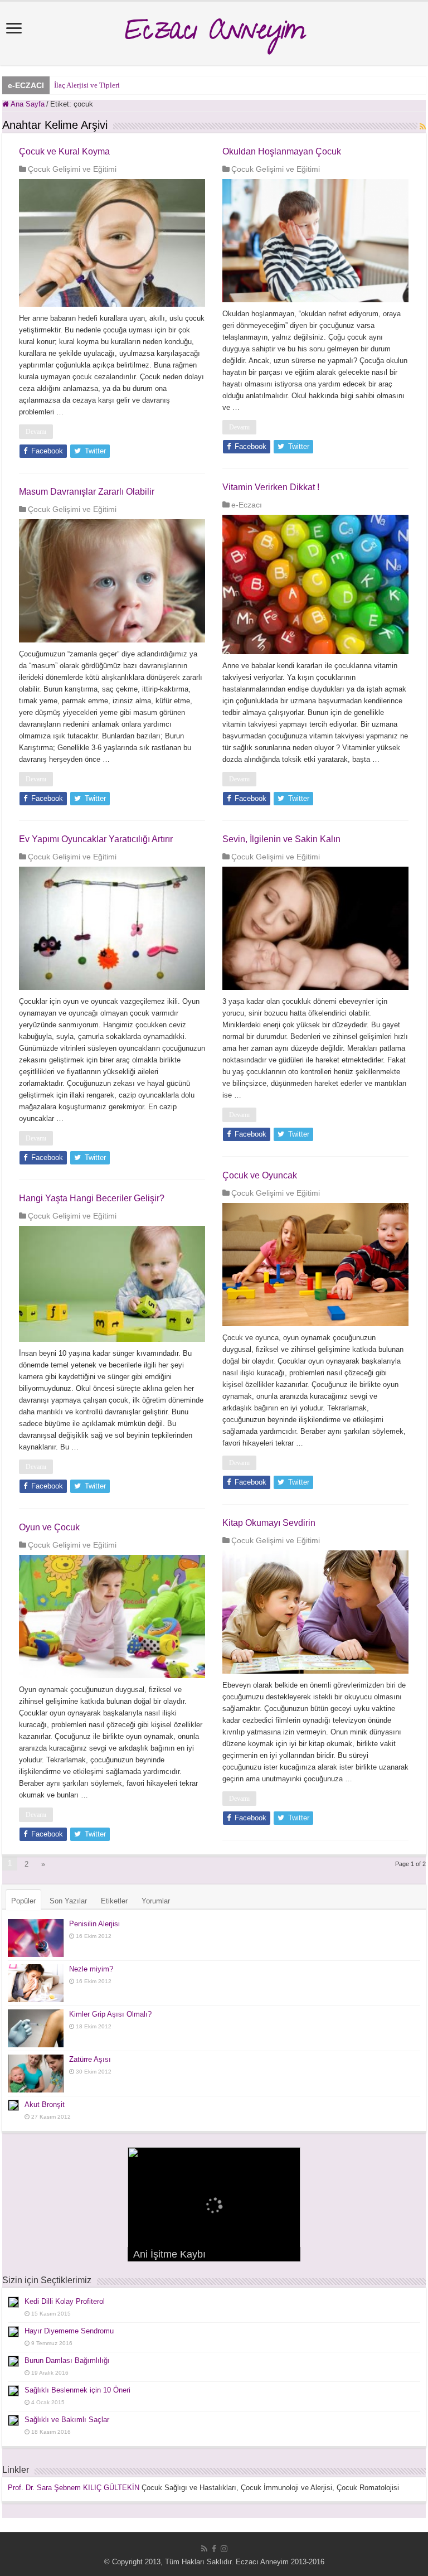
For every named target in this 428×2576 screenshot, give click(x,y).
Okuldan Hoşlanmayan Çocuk (282, 151)
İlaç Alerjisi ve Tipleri (87, 85)
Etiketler (114, 1901)
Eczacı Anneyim (214, 33)
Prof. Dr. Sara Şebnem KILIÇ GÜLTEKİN (74, 2488)
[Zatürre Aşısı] (36, 2074)
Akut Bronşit (45, 2104)
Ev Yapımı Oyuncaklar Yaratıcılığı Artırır (96, 839)
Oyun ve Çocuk (49, 1527)
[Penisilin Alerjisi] (36, 1938)
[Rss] (204, 2549)
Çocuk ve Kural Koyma (64, 151)
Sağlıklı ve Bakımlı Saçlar (67, 2420)
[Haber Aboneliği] (423, 127)
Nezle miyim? (91, 1969)
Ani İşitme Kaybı (169, 2254)
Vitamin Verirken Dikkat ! (271, 487)
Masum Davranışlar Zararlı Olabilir (87, 492)
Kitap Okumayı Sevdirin (269, 1523)
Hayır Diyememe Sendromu (69, 2331)
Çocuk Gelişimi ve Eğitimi (72, 169)
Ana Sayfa (27, 104)
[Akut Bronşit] (13, 2105)
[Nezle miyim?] (36, 1983)
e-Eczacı (247, 505)
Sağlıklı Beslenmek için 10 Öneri (77, 2390)
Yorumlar (156, 1901)
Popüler (23, 1901)
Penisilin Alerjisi (94, 1924)
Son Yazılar (68, 1901)
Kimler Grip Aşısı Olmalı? (110, 2014)
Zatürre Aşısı (90, 2059)
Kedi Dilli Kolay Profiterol (65, 2301)
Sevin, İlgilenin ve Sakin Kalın (281, 839)
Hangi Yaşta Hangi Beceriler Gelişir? (92, 1198)
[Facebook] (214, 2549)
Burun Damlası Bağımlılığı (67, 2360)
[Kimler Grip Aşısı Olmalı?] (36, 2028)
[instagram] (224, 2549)
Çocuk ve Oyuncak (260, 1175)
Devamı (36, 432)
